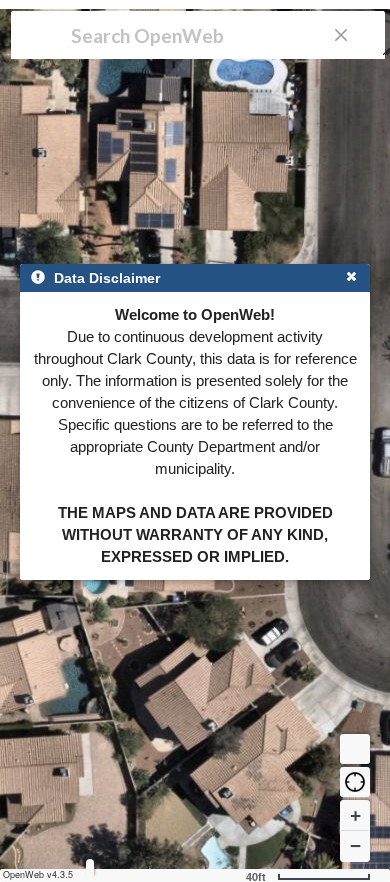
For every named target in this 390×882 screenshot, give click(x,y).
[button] (355, 782)
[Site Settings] (90, 868)
